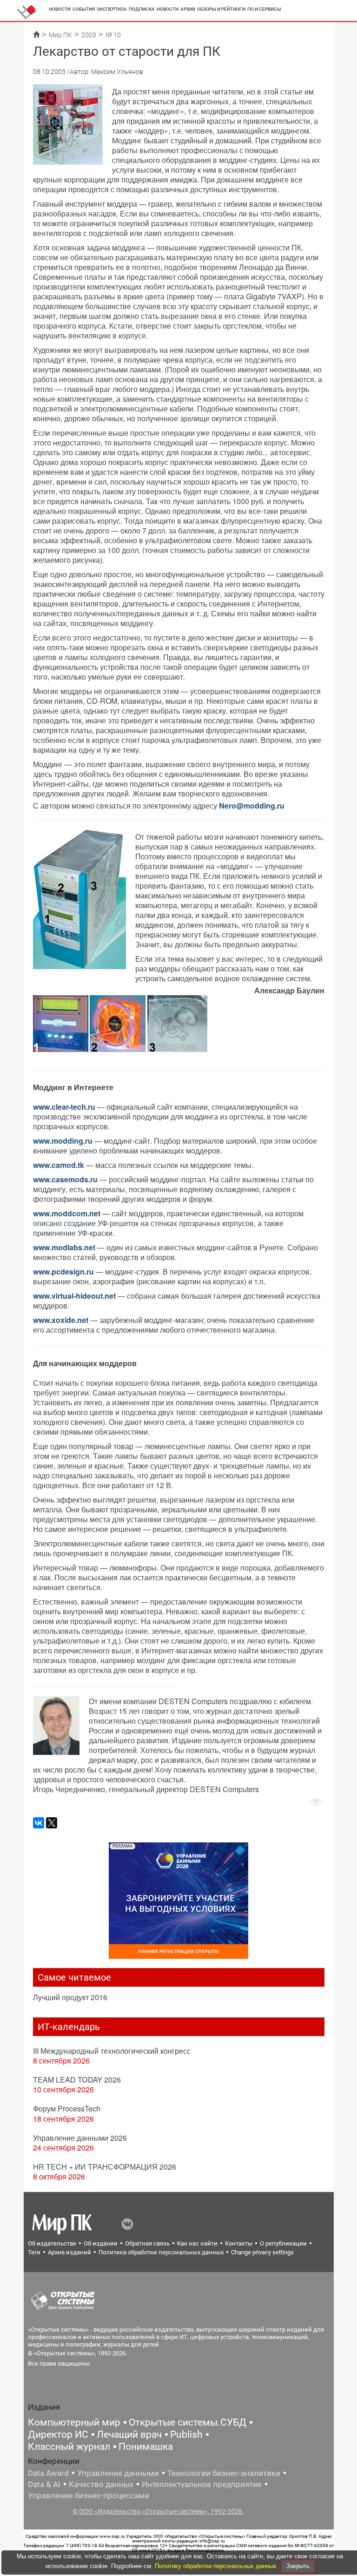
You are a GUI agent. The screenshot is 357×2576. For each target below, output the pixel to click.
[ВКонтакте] (39, 1823)
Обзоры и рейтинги (221, 9)
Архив (188, 9)
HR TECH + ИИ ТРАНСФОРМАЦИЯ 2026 (105, 2167)
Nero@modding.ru (252, 806)
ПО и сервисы (264, 9)
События (84, 9)
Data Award (48, 2473)
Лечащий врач (129, 2434)
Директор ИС (58, 2434)
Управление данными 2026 (80, 2138)
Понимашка (146, 2447)
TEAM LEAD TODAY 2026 (77, 2080)
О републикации (283, 2243)
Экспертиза (112, 9)
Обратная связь (147, 2243)
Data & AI (44, 2484)
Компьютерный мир (74, 2422)
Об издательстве (52, 2243)
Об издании (101, 2243)
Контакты (239, 2243)
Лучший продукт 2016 (70, 1997)
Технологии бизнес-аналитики (224, 2473)
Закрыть (298, 2566)
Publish (186, 2434)
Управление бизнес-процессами (89, 2495)
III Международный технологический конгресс (112, 2051)
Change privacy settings (262, 2252)
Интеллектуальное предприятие (202, 2484)
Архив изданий (69, 2252)
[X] (52, 1823)
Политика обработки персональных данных (161, 2252)
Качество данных (101, 2484)
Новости (60, 9)
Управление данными (118, 2473)
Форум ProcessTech (67, 2108)
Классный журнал (69, 2447)
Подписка (142, 9)
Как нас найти (197, 2243)
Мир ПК (60, 35)
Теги (34, 2252)
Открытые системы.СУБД (188, 2422)
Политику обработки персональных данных (217, 2566)
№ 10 (113, 35)
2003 (89, 35)
